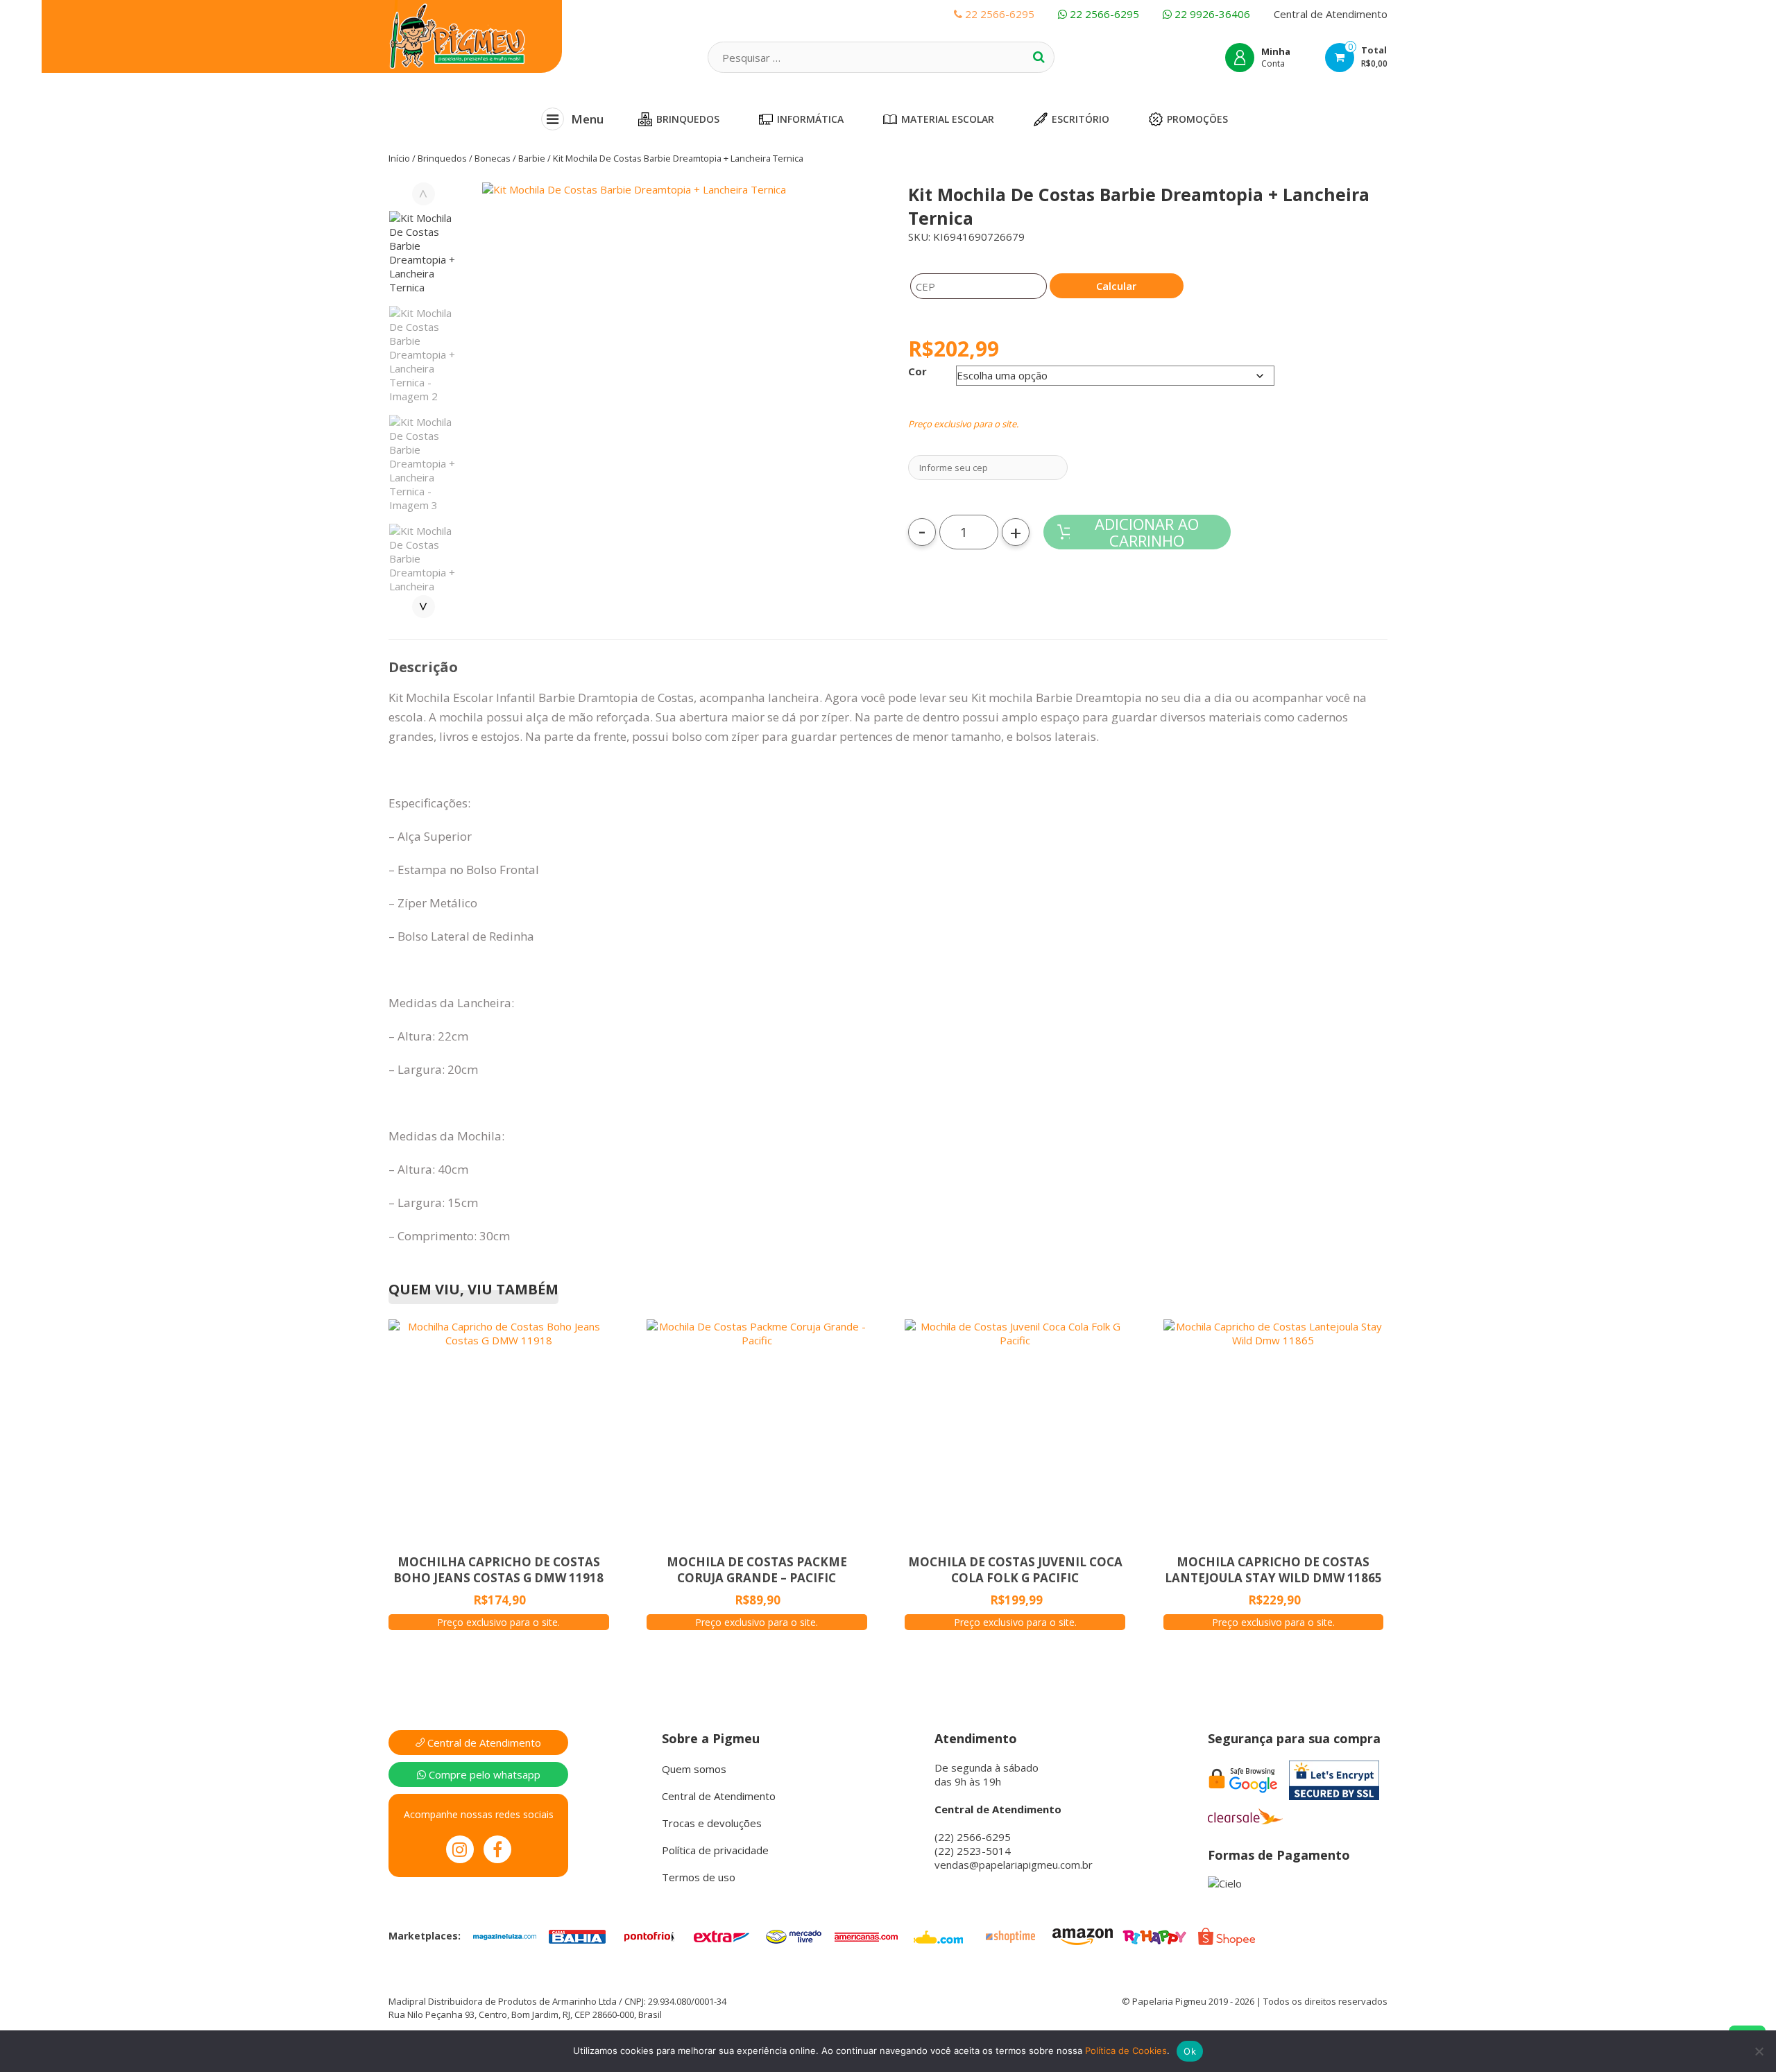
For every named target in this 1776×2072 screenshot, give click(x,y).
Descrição (423, 667)
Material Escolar (948, 119)
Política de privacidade (715, 1850)
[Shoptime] (1010, 1935)
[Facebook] (497, 1849)
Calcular (1116, 286)
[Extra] (721, 1935)
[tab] (423, 667)
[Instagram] (460, 1849)
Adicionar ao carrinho (1147, 532)
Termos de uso (699, 1877)
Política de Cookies (1126, 2050)
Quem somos (694, 1769)
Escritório (1081, 119)
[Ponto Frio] (649, 1935)
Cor (917, 371)
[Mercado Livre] (794, 1935)
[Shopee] (1227, 1935)
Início (399, 158)
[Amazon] (1082, 1935)
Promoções (1197, 119)
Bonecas (493, 158)
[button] (678, 366)
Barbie (532, 158)
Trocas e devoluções (712, 1823)
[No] (1759, 2051)
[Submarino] (938, 1935)
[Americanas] (866, 1935)
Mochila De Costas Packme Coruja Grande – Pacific (757, 1570)
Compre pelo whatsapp (483, 1774)
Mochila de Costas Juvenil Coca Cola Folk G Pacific (1015, 1570)
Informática (810, 119)
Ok (1190, 2051)
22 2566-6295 (1103, 14)
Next (424, 607)
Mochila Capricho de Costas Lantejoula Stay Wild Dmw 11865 (1273, 1570)
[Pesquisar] (1039, 57)
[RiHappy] (1154, 1935)
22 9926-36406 (1211, 14)
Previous (424, 194)
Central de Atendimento (1331, 14)
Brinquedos (688, 119)
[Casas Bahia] (577, 1935)
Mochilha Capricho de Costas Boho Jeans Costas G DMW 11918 (498, 1570)
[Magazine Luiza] (505, 1935)
